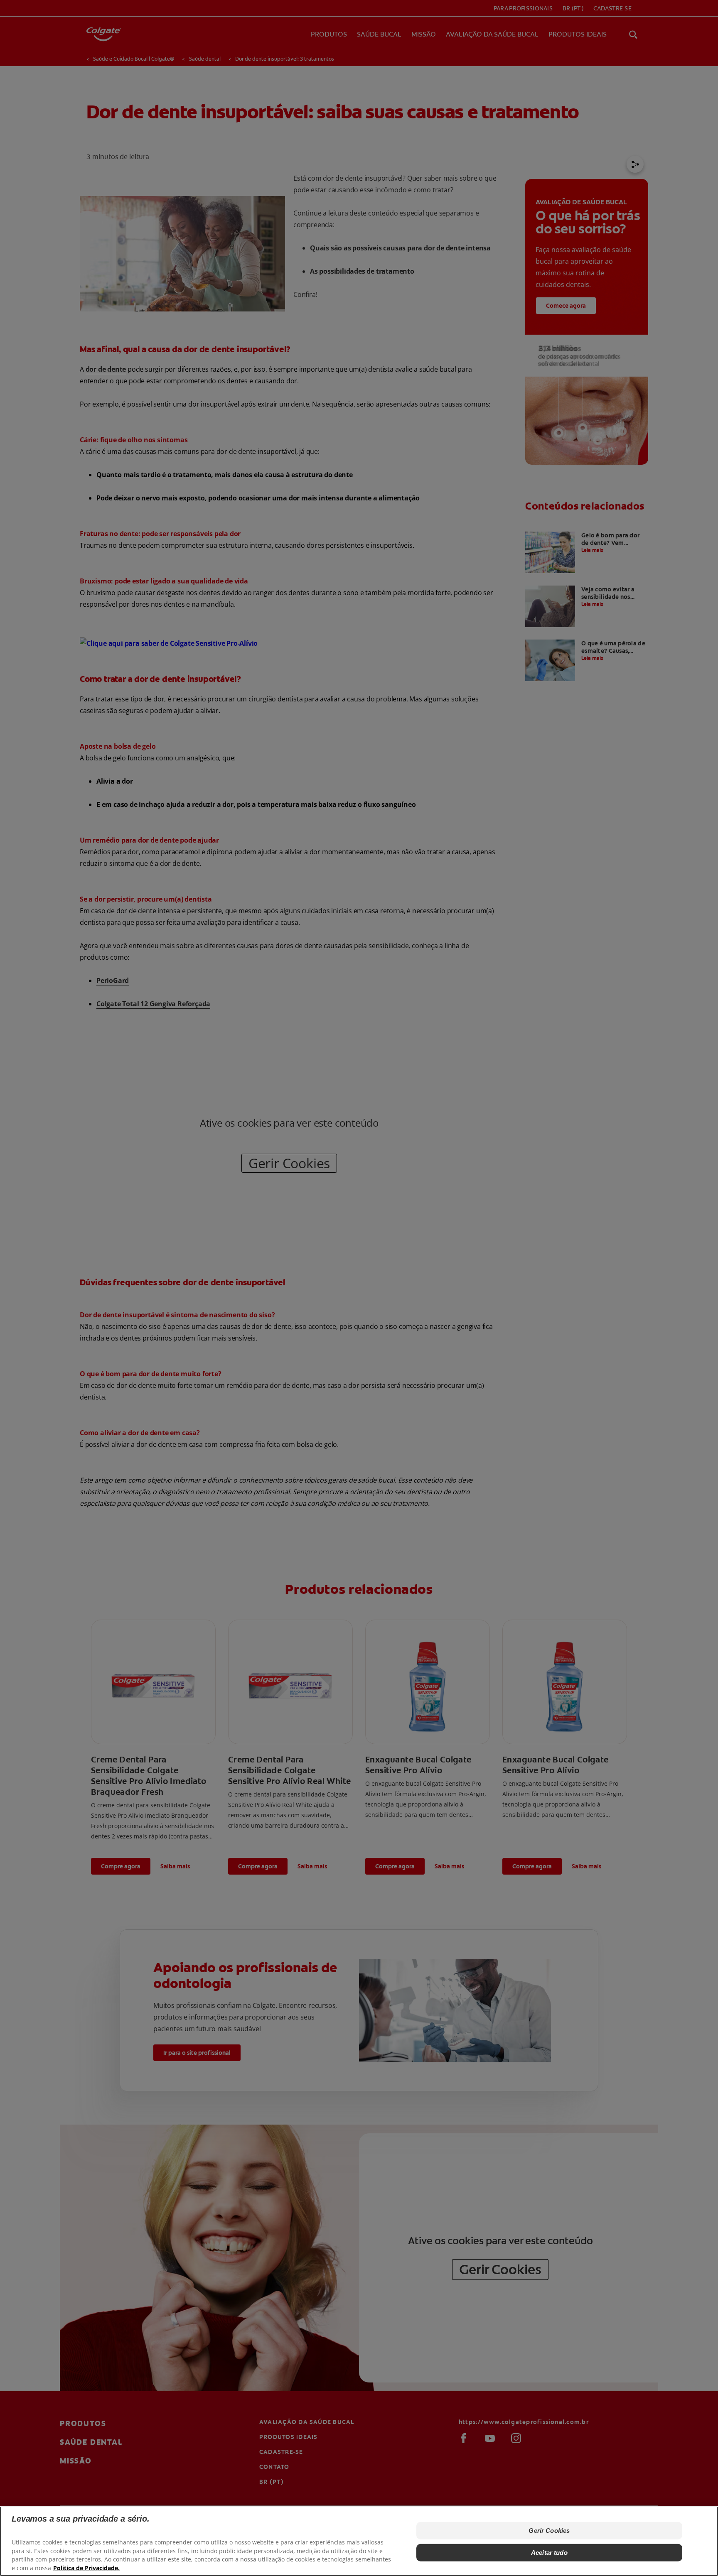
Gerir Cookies (549, 2531)
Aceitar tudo (549, 2552)
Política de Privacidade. (86, 2568)
